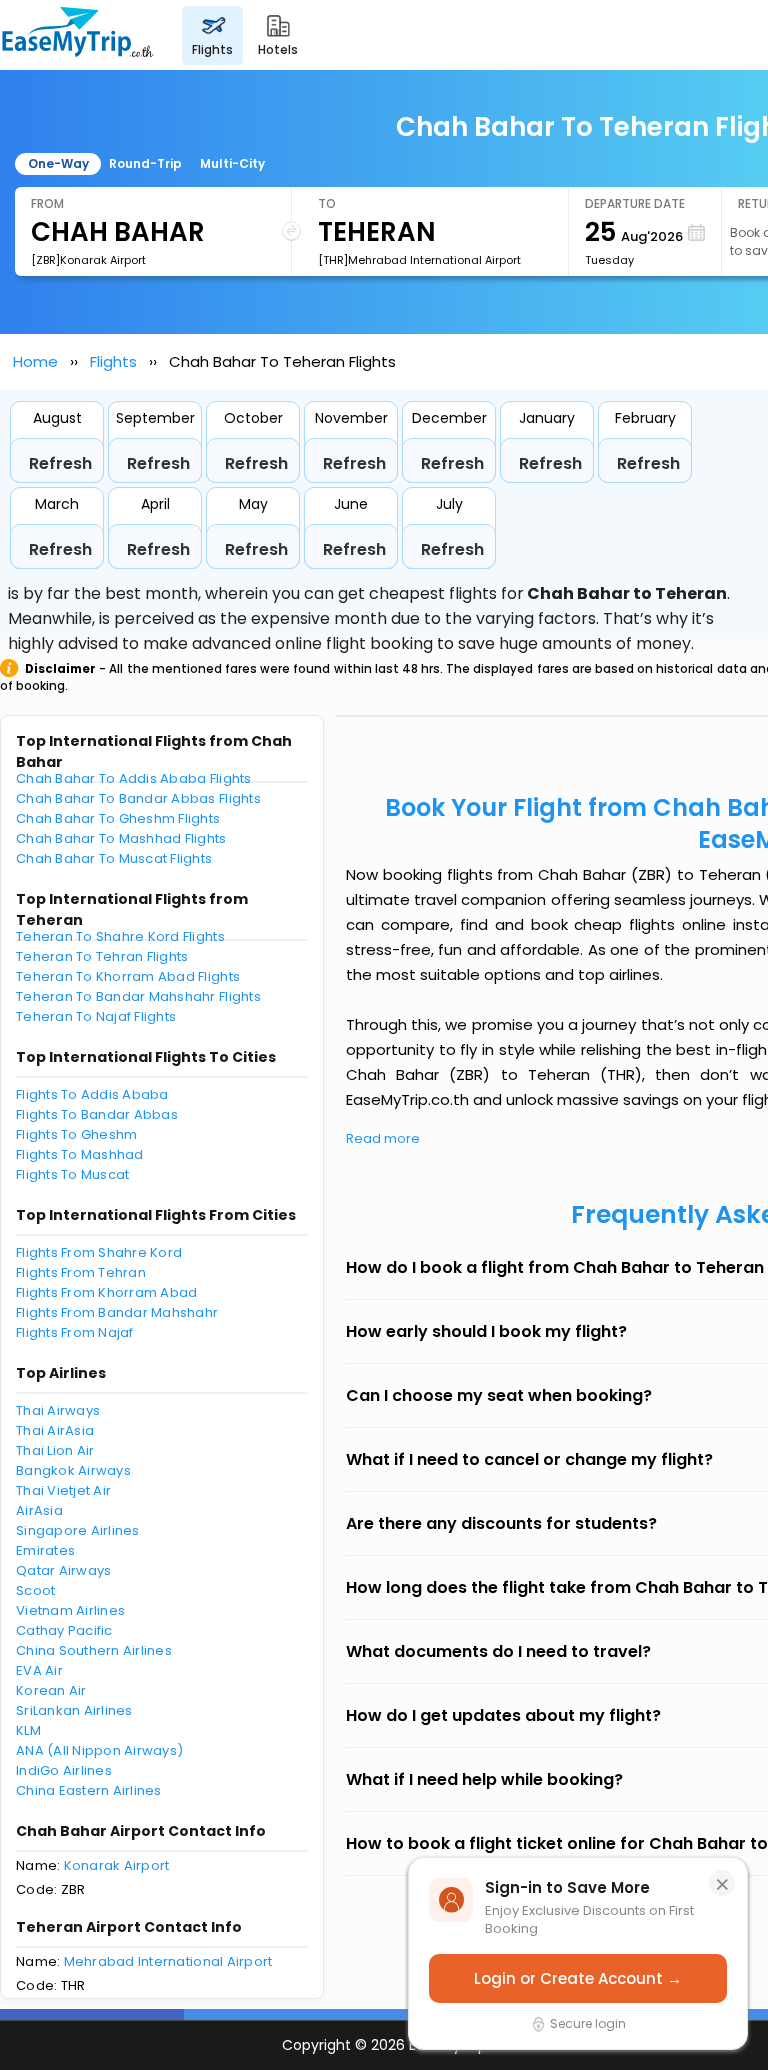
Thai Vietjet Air (63, 1490)
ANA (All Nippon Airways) (99, 1750)
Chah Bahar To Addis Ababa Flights (134, 778)
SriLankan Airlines (74, 1710)
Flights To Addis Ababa (92, 1094)
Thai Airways (58, 1410)
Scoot (35, 1590)
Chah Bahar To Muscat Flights (114, 858)
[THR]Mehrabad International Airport (419, 260)
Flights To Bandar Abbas (97, 1114)
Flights (113, 361)
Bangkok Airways (73, 1470)
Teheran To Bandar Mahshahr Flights (138, 996)
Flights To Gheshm (76, 1134)
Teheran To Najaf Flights (96, 1016)
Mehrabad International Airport (168, 1961)
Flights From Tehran (81, 1272)
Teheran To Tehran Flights (102, 956)
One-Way (58, 163)
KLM (28, 1730)
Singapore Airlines (78, 1530)
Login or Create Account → (578, 1978)
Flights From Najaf (75, 1332)
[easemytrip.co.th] (78, 35)
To (327, 203)
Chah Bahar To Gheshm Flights (118, 818)
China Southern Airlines (94, 1650)
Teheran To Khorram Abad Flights (128, 976)
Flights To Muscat (72, 1174)
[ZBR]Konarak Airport (88, 260)
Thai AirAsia (55, 1430)
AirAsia (39, 1510)
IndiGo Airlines (64, 1770)
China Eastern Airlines (89, 1790)
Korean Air (51, 1690)
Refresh (60, 463)
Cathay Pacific (64, 1630)
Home (35, 361)
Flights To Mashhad (80, 1154)
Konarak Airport (117, 1865)
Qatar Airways (63, 1570)
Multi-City (232, 163)
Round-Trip (145, 163)
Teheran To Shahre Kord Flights (120, 936)
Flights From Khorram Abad (107, 1292)
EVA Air (39, 1670)
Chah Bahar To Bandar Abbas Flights (138, 798)
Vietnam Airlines (70, 1610)
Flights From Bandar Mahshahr (117, 1312)
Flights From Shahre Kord (99, 1252)
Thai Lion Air (55, 1450)
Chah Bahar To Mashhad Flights (121, 838)
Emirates (45, 1550)
